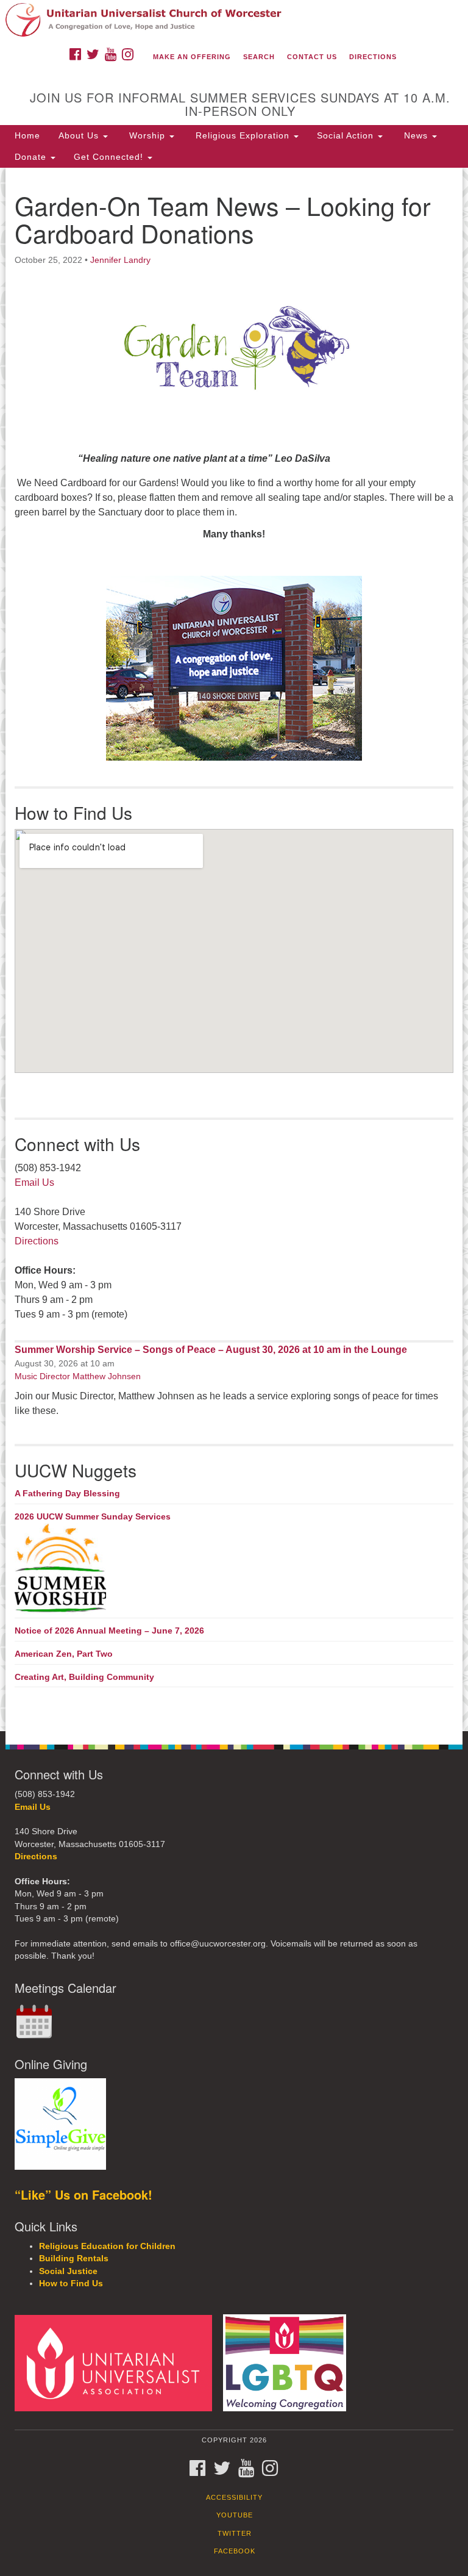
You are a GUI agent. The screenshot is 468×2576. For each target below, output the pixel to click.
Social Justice (68, 2271)
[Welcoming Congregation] (289, 2362)
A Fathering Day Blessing (67, 1493)
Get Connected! (110, 157)
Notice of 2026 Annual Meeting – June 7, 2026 (109, 1631)
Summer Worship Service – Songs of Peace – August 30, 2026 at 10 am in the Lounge (211, 1350)
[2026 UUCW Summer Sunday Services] (234, 1569)
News (416, 135)
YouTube (235, 2515)
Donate (32, 157)
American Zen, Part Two (64, 1654)
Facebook (235, 2551)
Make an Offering (192, 57)
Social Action (347, 135)
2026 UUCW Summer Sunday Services (93, 1516)
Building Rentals (74, 2258)
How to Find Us (71, 2284)
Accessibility (234, 2497)
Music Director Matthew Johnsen (78, 1376)
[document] (234, 949)
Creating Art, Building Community (84, 1677)
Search (259, 57)
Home (27, 135)
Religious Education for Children (107, 2246)
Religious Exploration (243, 135)
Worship (147, 135)
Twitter (235, 2533)
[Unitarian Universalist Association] (118, 2362)
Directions (373, 57)
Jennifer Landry (120, 260)
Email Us (34, 1182)
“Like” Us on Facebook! (83, 2194)
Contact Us (312, 57)
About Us (80, 135)
